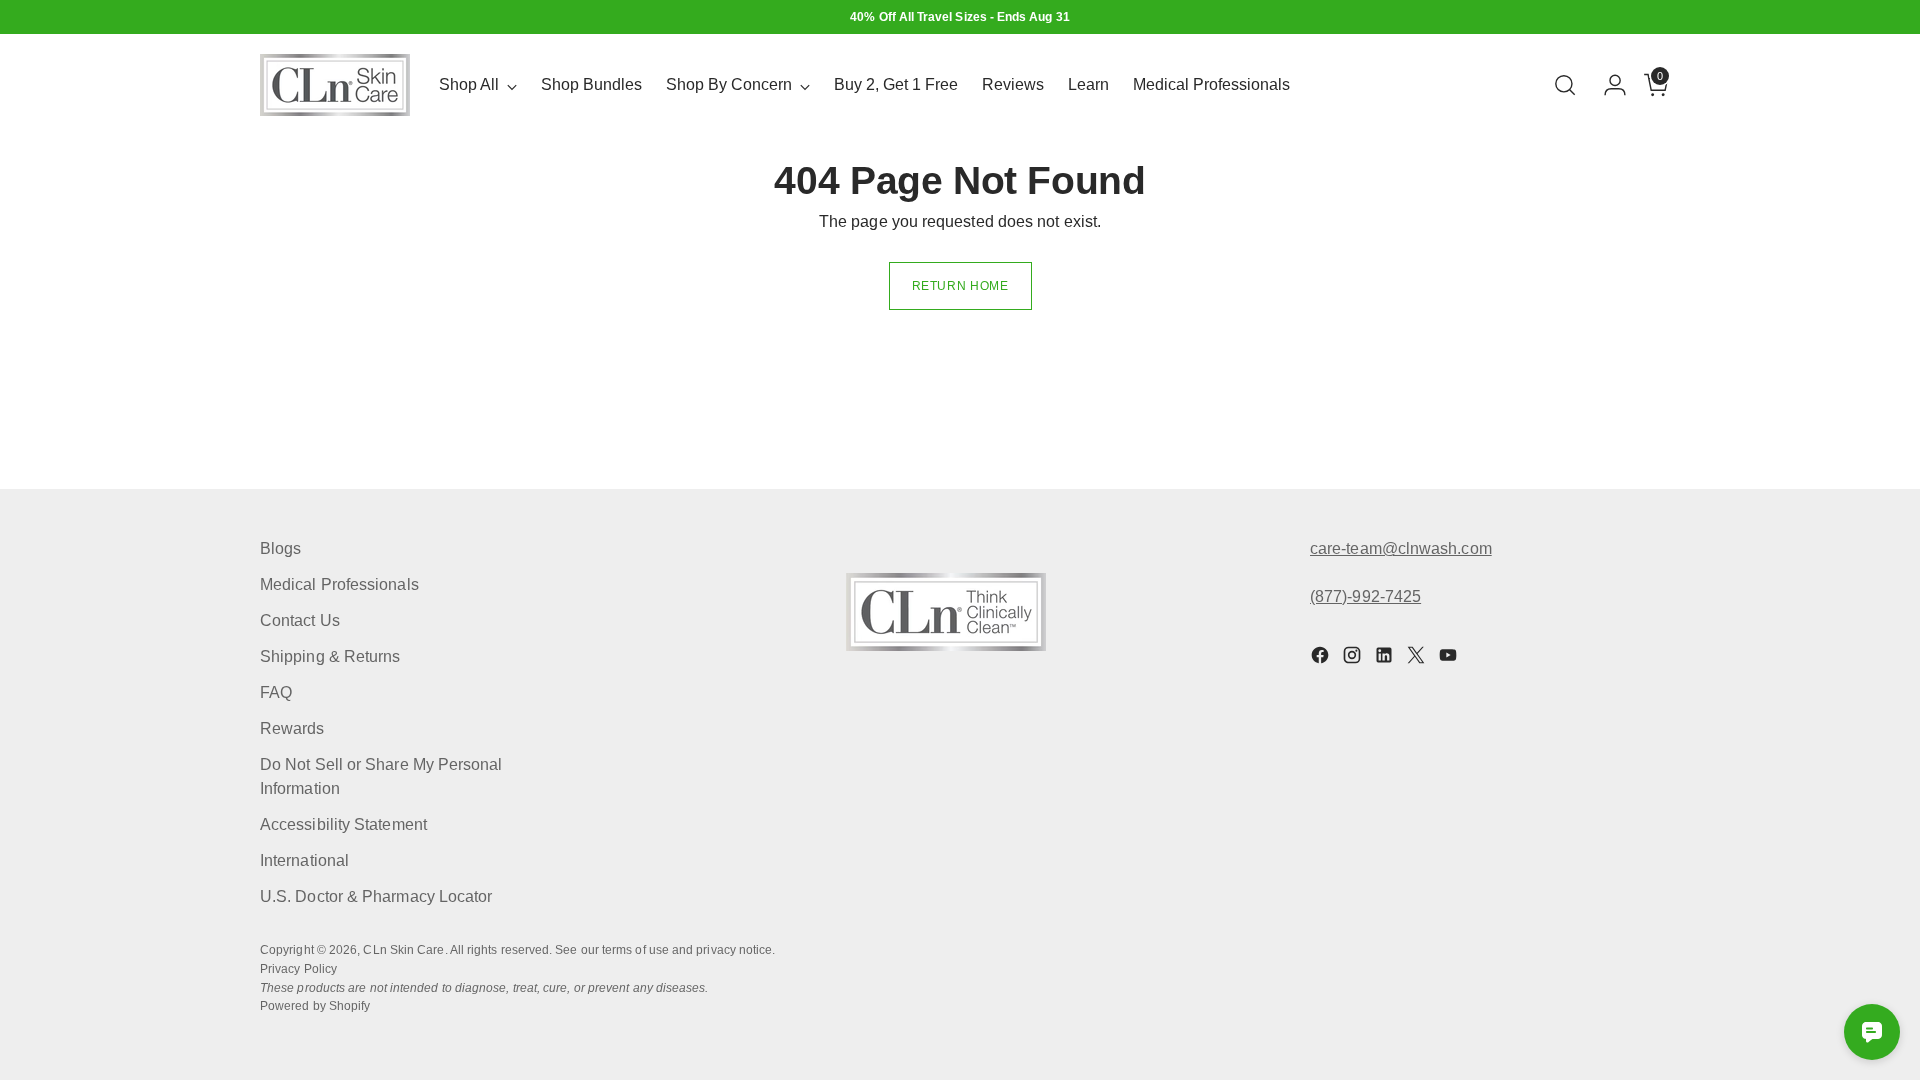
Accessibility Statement (343, 824)
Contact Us (300, 620)
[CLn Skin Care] (335, 85)
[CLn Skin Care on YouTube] (1450, 658)
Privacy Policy (298, 969)
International (304, 860)
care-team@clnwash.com (1401, 548)
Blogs (280, 548)
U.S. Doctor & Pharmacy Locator (376, 896)
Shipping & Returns (330, 656)
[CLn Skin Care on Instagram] (1354, 658)
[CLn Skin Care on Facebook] (1322, 658)
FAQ (276, 692)
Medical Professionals (339, 584)
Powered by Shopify (315, 1006)
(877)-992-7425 (1365, 596)
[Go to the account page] (1607, 85)
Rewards (292, 728)
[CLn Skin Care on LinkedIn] (1386, 658)
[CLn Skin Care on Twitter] (1418, 658)
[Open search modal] (1565, 85)
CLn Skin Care (403, 950)
